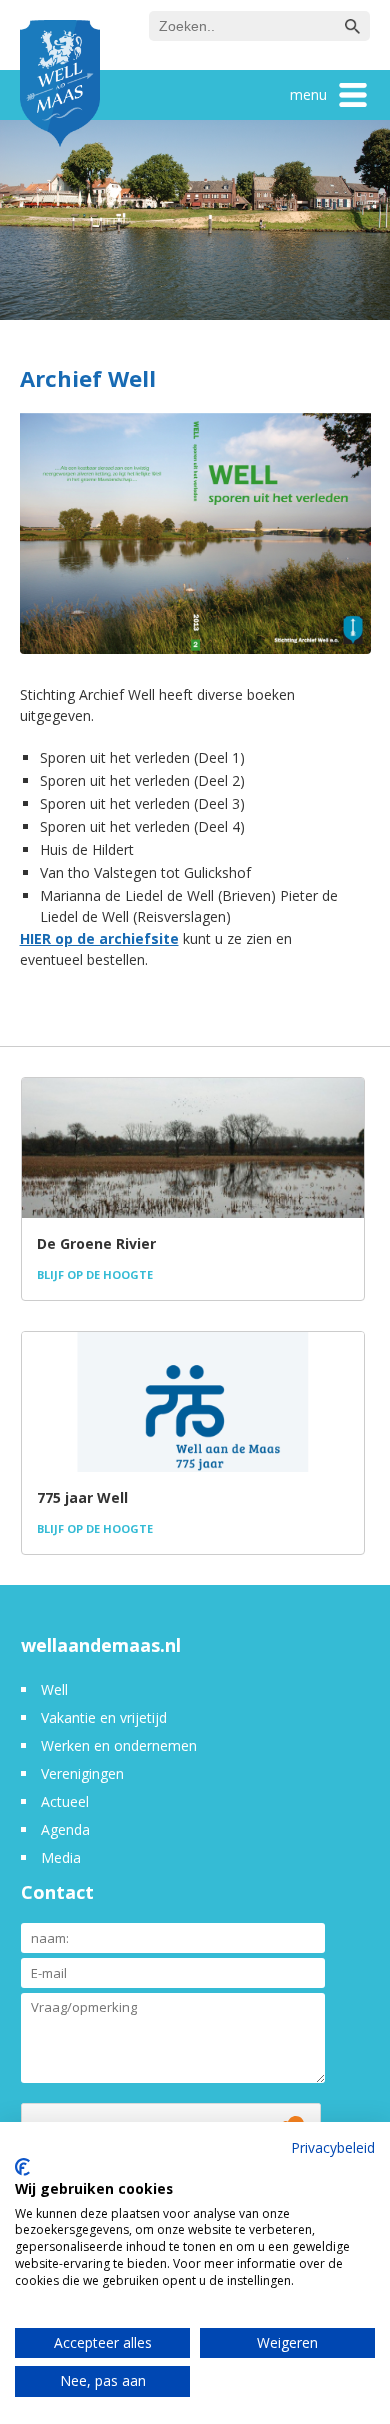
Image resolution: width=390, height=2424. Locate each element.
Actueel (65, 1801)
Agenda (65, 1829)
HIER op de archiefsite (99, 938)
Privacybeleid (333, 2147)
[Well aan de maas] (60, 86)
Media (61, 1857)
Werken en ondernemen (119, 1745)
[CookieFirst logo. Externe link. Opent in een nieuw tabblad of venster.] (22, 2167)
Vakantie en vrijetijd (104, 1717)
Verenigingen (82, 1773)
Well (54, 1689)
